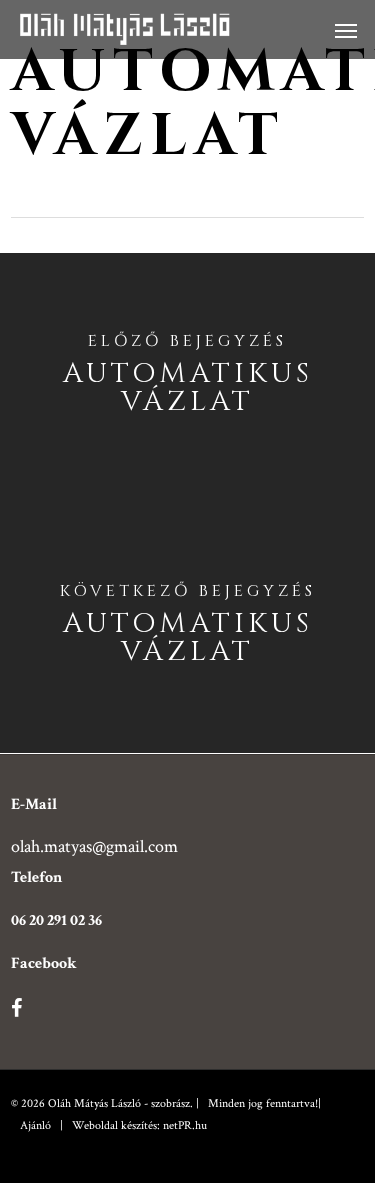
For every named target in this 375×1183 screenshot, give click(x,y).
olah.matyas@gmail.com (94, 846)
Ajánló (35, 1125)
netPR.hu (185, 1125)
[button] (346, 30)
